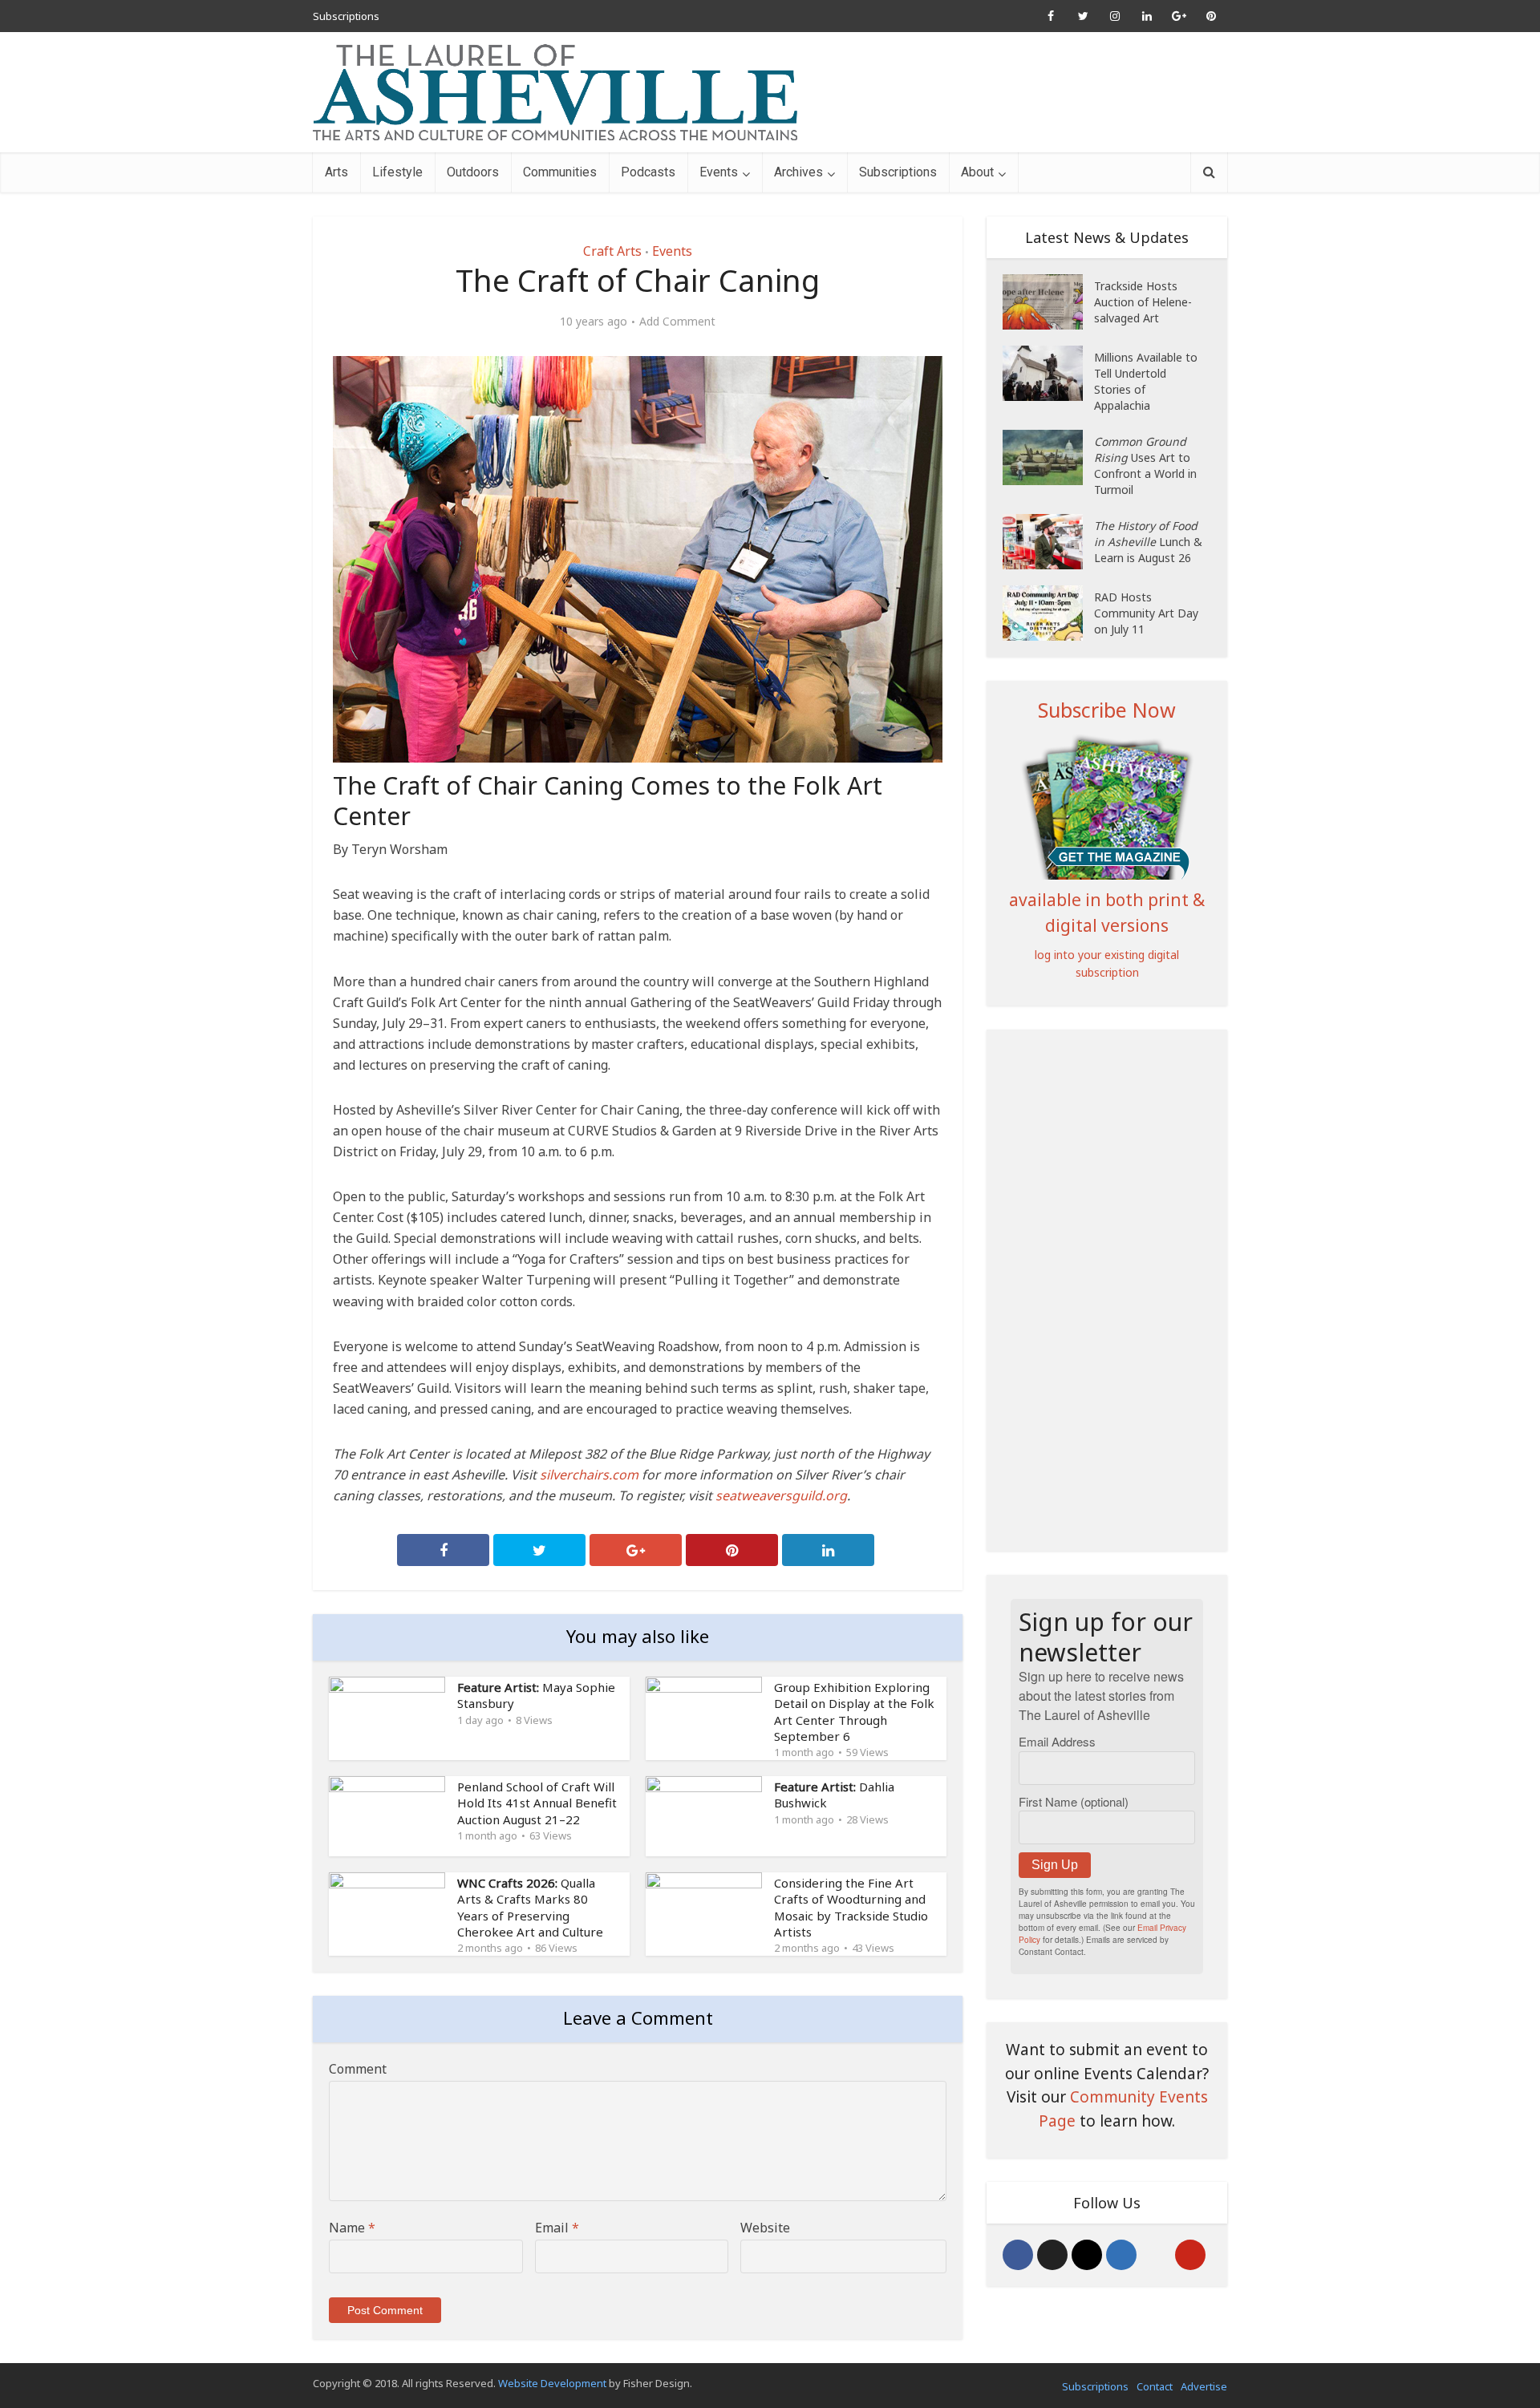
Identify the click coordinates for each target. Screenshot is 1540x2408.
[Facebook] (1018, 2255)
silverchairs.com (589, 1475)
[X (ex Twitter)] (1052, 2255)
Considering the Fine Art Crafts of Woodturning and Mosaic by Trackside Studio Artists (851, 1907)
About (977, 172)
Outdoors (473, 172)
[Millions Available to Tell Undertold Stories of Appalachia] (1048, 373)
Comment (358, 2069)
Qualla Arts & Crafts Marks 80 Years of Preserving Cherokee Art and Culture (530, 1907)
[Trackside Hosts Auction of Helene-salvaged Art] (1048, 302)
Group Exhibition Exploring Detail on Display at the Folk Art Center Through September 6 (854, 1712)
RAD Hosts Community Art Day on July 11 (1146, 613)
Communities (560, 172)
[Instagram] (1087, 2255)
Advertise (1204, 2386)
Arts (336, 172)
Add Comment (677, 322)
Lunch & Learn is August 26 (1148, 542)
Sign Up (1055, 1865)
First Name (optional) (1074, 1801)
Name (352, 2228)
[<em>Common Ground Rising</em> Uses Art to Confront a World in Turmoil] (1048, 457)
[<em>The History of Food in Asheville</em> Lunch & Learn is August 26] (1048, 542)
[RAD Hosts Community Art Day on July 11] (1048, 613)
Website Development (552, 2383)
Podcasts (648, 172)
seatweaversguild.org (781, 1495)
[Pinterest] (1190, 2255)
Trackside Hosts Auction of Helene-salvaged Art (1143, 302)
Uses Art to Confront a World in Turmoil (1145, 465)
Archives (798, 172)
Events (719, 172)
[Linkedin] (1121, 2255)
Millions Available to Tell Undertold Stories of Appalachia (1146, 381)
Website (765, 2228)
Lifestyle (397, 172)
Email (557, 2228)
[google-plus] (1156, 2255)
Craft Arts (612, 251)
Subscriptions (346, 16)
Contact (1155, 2386)
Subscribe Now (1107, 710)
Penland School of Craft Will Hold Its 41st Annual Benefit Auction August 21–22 (537, 1803)
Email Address (1057, 1741)
